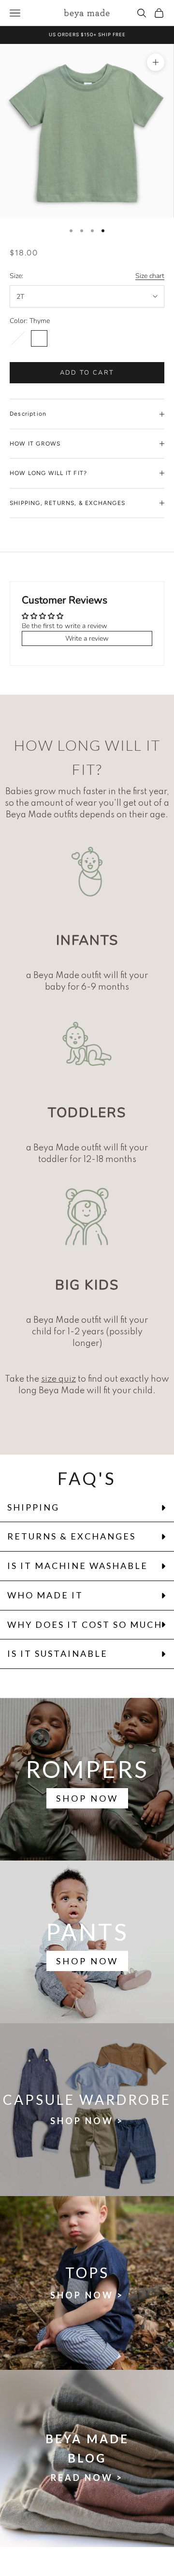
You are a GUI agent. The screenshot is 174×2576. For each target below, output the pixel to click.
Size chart (150, 276)
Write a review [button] (87, 638)
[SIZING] (87, 871)
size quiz (58, 1379)
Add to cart (87, 373)
